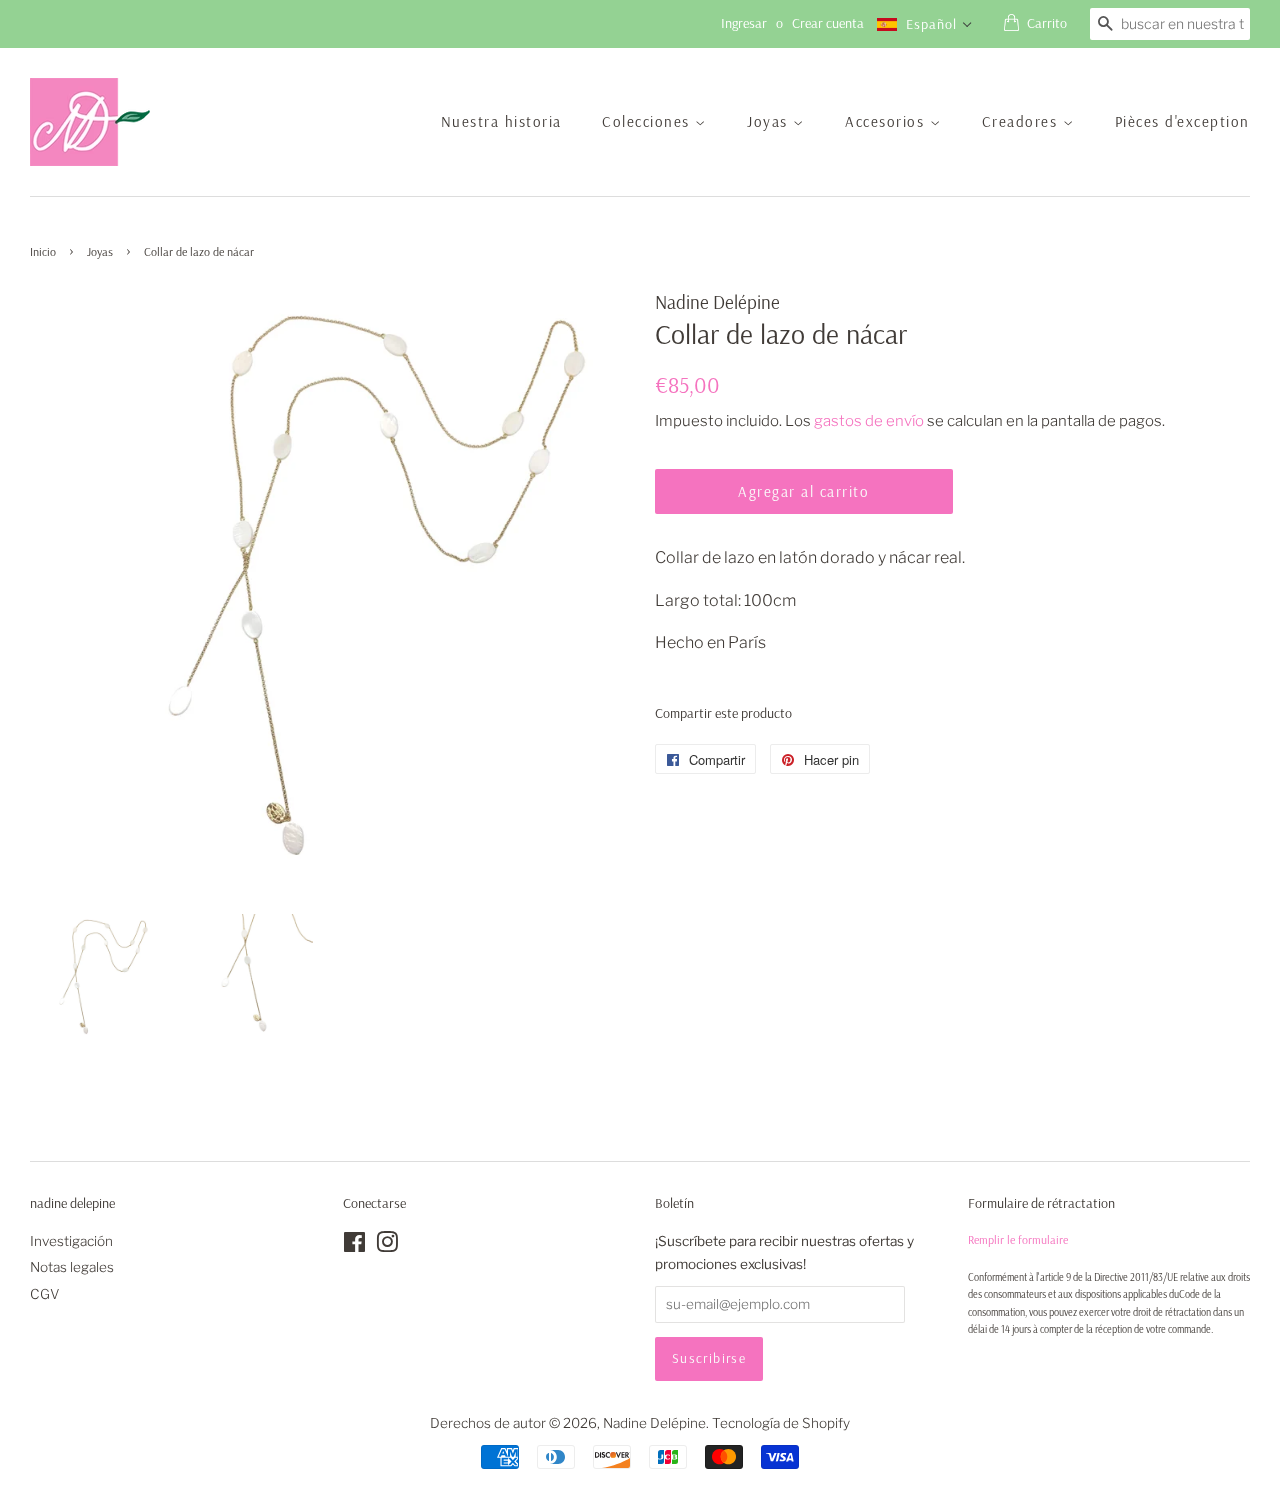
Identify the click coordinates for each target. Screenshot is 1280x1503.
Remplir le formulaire (1018, 1239)
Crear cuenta (828, 23)
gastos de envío (869, 421)
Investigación (71, 1241)
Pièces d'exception (1182, 121)
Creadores (1022, 121)
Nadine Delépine (654, 1423)
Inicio (43, 251)
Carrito (1047, 23)
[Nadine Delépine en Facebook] (354, 1246)
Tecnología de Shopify (781, 1423)
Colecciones (648, 121)
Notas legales (72, 1267)
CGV (45, 1294)
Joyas (770, 121)
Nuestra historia (501, 121)
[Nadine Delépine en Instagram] (387, 1246)
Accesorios (887, 121)
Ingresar (744, 23)
